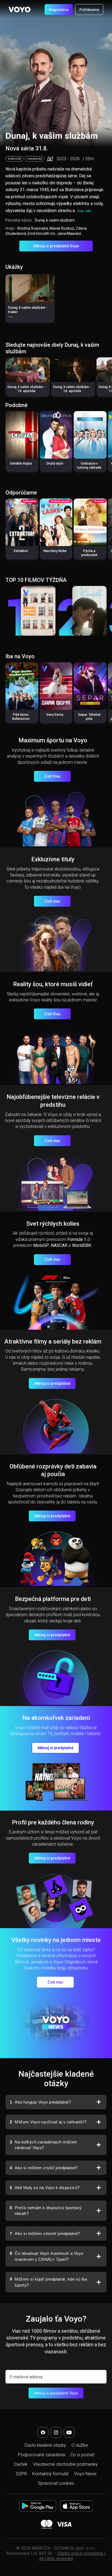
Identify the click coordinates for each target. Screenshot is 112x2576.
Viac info (84, 211)
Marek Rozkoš (62, 228)
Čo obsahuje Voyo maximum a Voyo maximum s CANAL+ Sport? (46, 2256)
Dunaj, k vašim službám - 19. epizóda (27, 389)
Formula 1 (77, 1239)
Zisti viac (52, 901)
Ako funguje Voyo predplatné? (40, 2102)
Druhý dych (55, 464)
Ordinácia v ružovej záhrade (89, 466)
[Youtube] (69, 2432)
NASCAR (59, 1245)
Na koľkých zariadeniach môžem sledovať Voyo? (43, 2145)
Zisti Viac (52, 776)
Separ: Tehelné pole (89, 717)
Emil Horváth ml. (42, 234)
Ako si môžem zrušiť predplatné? (44, 2168)
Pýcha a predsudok (89, 553)
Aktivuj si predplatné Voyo (56, 246)
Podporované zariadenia (41, 2455)
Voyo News (85, 2474)
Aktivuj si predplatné (52, 1383)
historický (14, 159)
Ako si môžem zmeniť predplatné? (45, 2233)
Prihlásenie (89, 10)
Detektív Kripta (21, 464)
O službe (80, 2445)
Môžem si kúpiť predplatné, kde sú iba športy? (48, 2282)
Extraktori (21, 551)
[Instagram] (56, 2432)
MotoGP (41, 1245)
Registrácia (59, 10)
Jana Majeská (69, 234)
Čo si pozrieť (82, 2455)
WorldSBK (82, 1245)
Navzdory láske (55, 551)
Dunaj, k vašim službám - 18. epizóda (72, 389)
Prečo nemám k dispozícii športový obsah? (46, 2211)
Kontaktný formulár (51, 2474)
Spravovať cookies (56, 2483)
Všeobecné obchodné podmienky (65, 2464)
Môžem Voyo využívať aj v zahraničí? (48, 2122)
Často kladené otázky (45, 2445)
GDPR (21, 2474)
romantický (35, 159)
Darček (21, 2464)
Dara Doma (55, 715)
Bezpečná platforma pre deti (53, 1599)
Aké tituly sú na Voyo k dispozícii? (45, 2188)
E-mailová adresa (26, 2377)
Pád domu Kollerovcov (21, 717)
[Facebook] (43, 2432)
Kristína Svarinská (33, 228)
